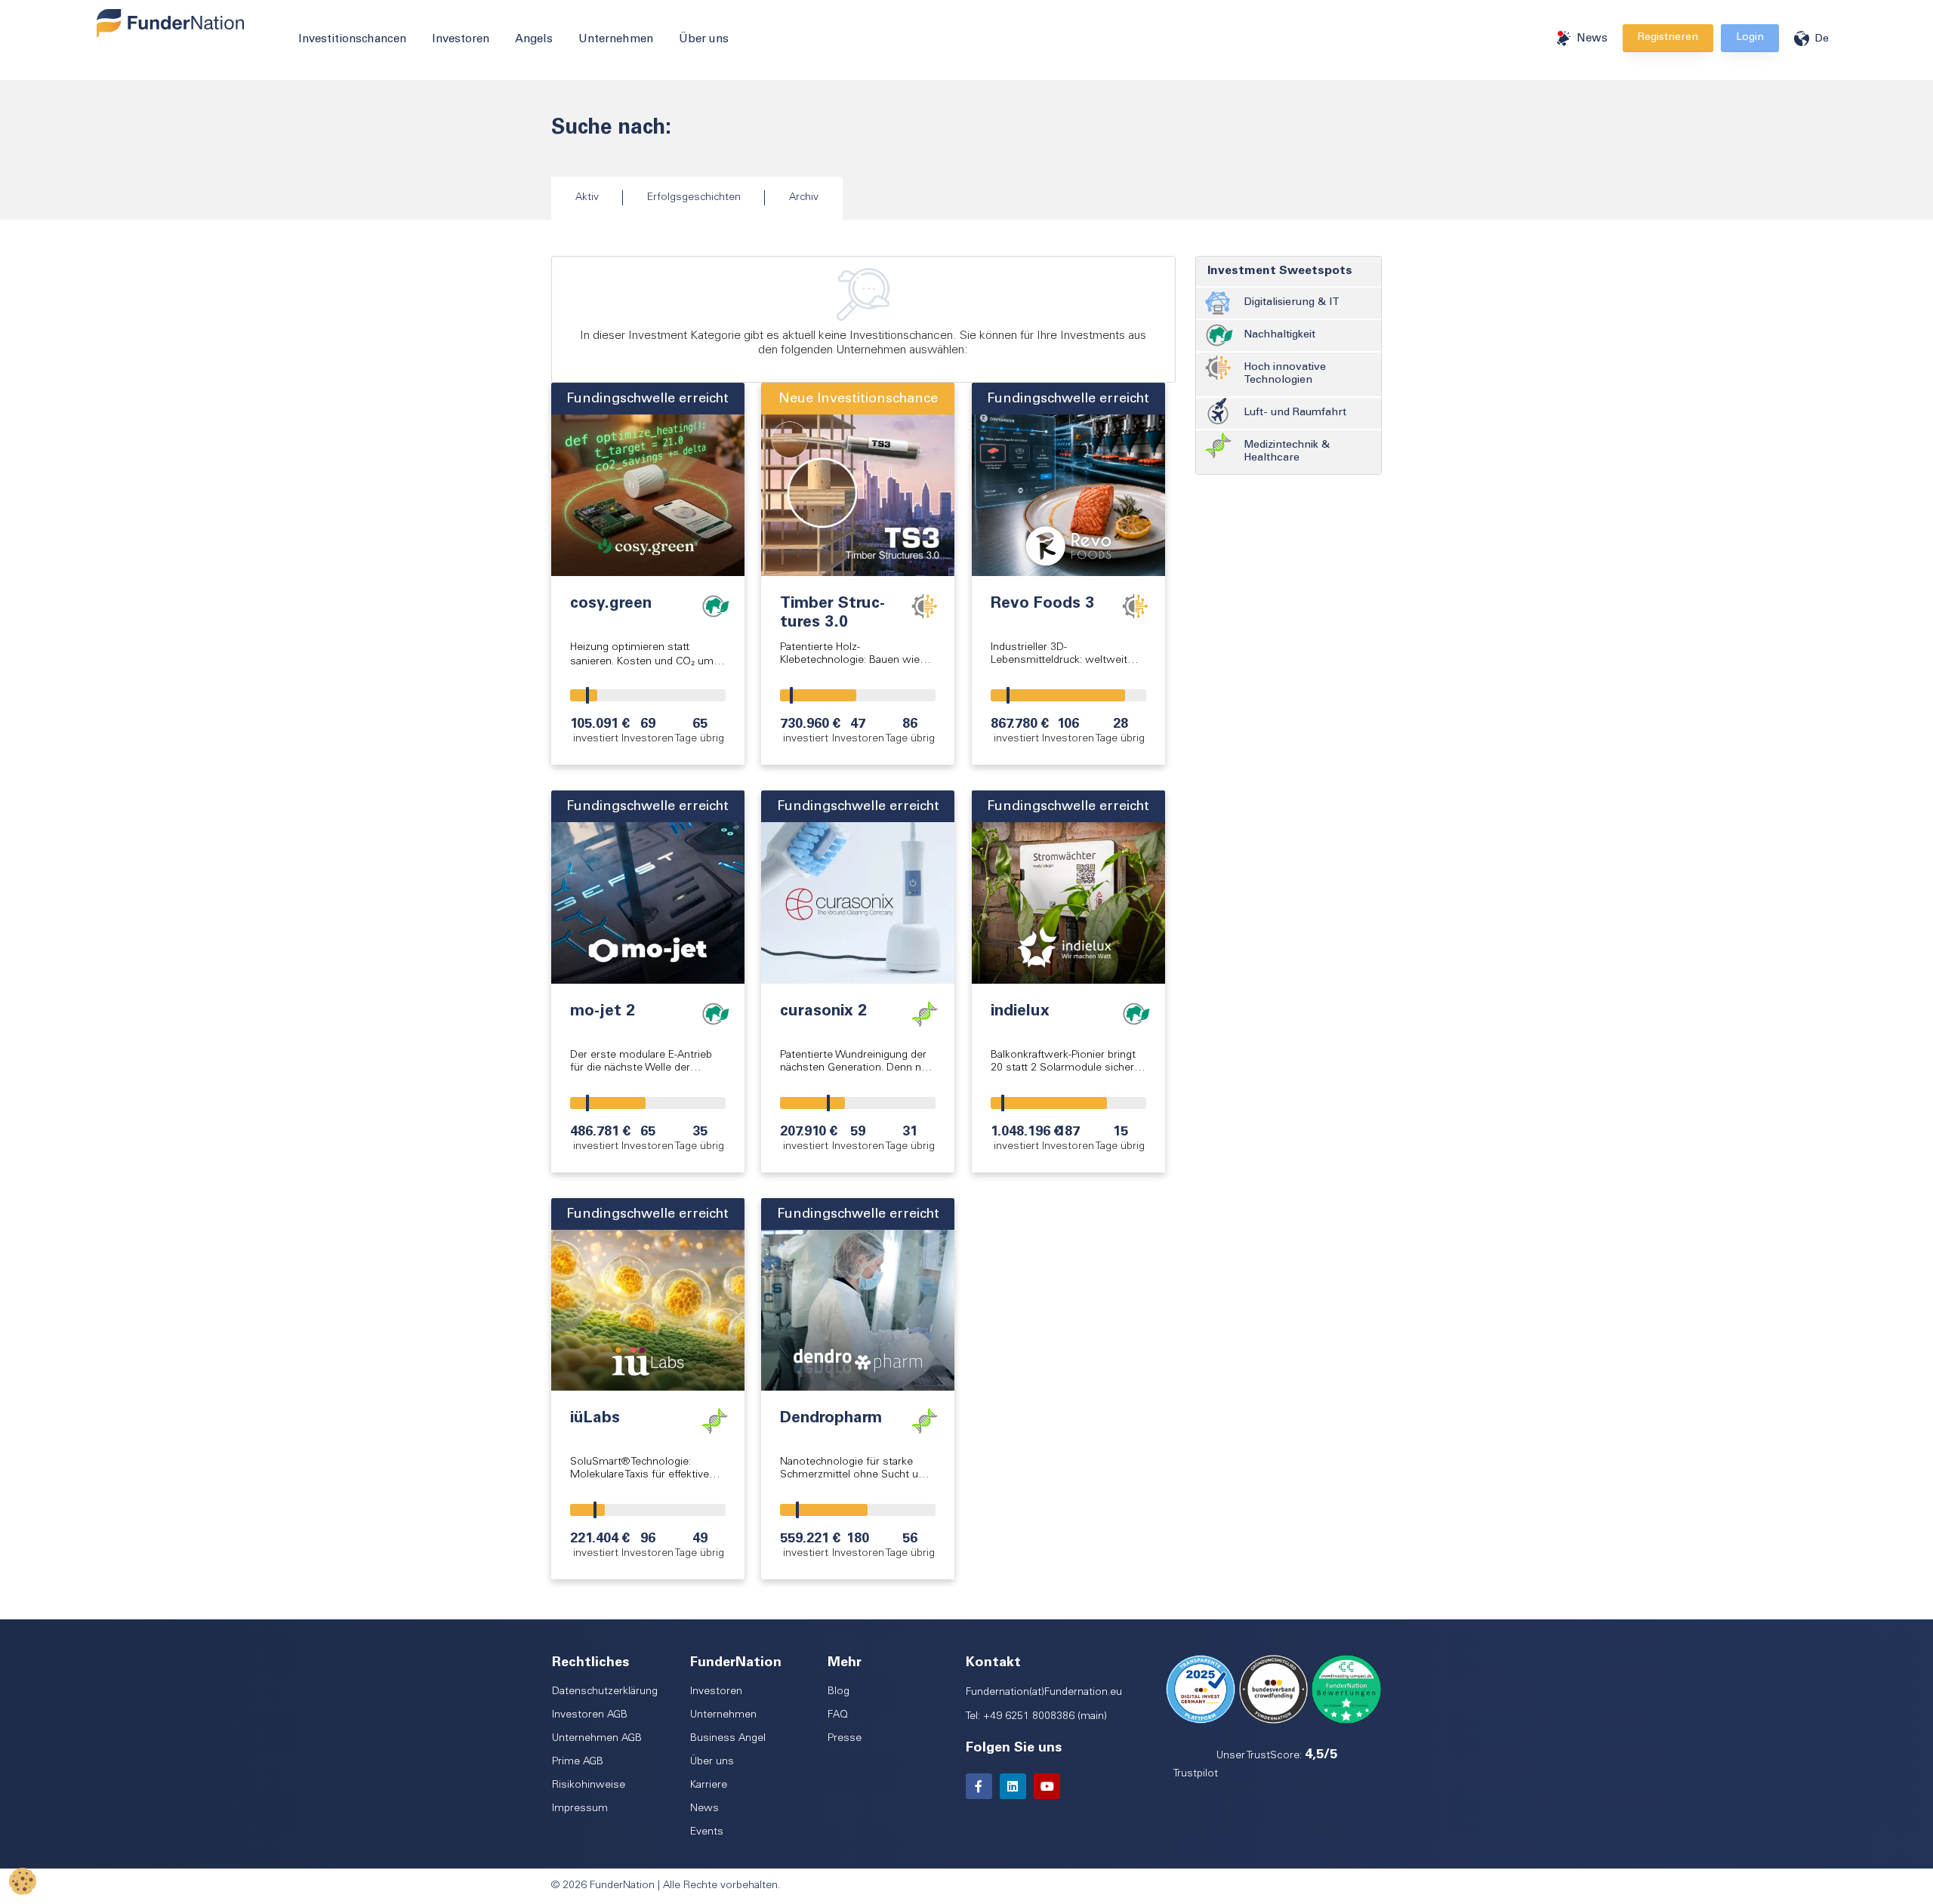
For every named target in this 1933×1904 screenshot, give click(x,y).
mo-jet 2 (603, 1012)
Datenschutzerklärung (605, 1692)
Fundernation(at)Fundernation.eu (1044, 1693)
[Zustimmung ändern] (23, 1881)
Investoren (461, 40)
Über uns (704, 40)
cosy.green (611, 604)
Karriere (709, 1785)
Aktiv (587, 198)
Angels (534, 40)
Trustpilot (1196, 1774)
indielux (1020, 1012)
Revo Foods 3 (1042, 604)
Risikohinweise (589, 1785)
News (1592, 39)
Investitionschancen (352, 40)
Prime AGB (578, 1762)
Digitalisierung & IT (1292, 303)
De (1822, 39)
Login (1750, 38)
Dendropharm (831, 1419)
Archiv (804, 198)
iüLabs (595, 1419)
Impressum (580, 1809)
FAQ (838, 1715)
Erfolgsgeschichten (694, 198)
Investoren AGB (590, 1715)
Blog (839, 1692)
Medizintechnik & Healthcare (1287, 452)
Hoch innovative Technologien (1285, 374)
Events (707, 1832)
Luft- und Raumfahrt (1295, 413)
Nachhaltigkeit (1279, 335)
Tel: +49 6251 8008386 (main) (1036, 1717)
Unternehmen (616, 40)
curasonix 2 (823, 1012)
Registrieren (1668, 38)
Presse (845, 1739)
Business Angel (728, 1739)
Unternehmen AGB (597, 1739)
